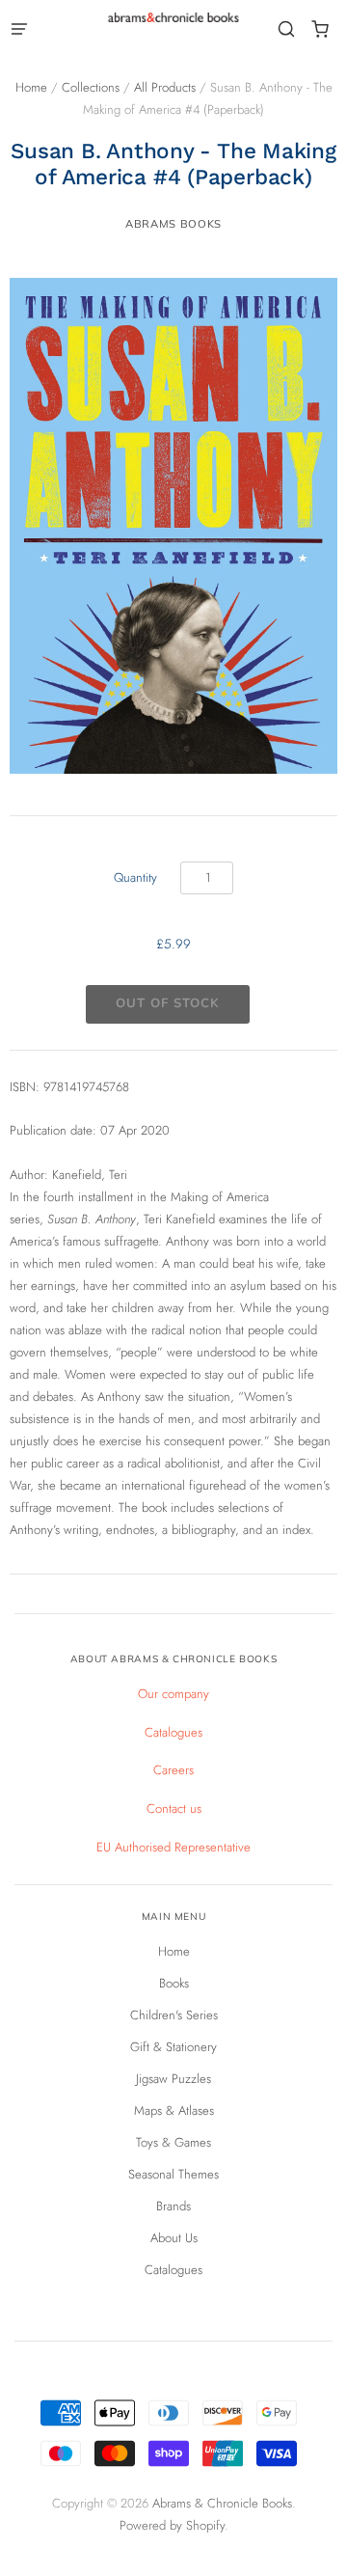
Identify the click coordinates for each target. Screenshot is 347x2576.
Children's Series (174, 2015)
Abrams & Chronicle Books (222, 2503)
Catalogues (173, 1732)
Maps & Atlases (174, 2110)
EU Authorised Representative (173, 1847)
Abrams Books (173, 224)
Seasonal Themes (173, 2174)
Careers (173, 1770)
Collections (91, 87)
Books (174, 1983)
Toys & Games (173, 2142)
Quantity (135, 877)
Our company (173, 1694)
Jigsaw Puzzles (173, 2079)
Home (31, 87)
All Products (165, 87)
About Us (174, 2238)
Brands (173, 2206)
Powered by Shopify (172, 2525)
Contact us (174, 1809)
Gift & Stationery (173, 2047)
